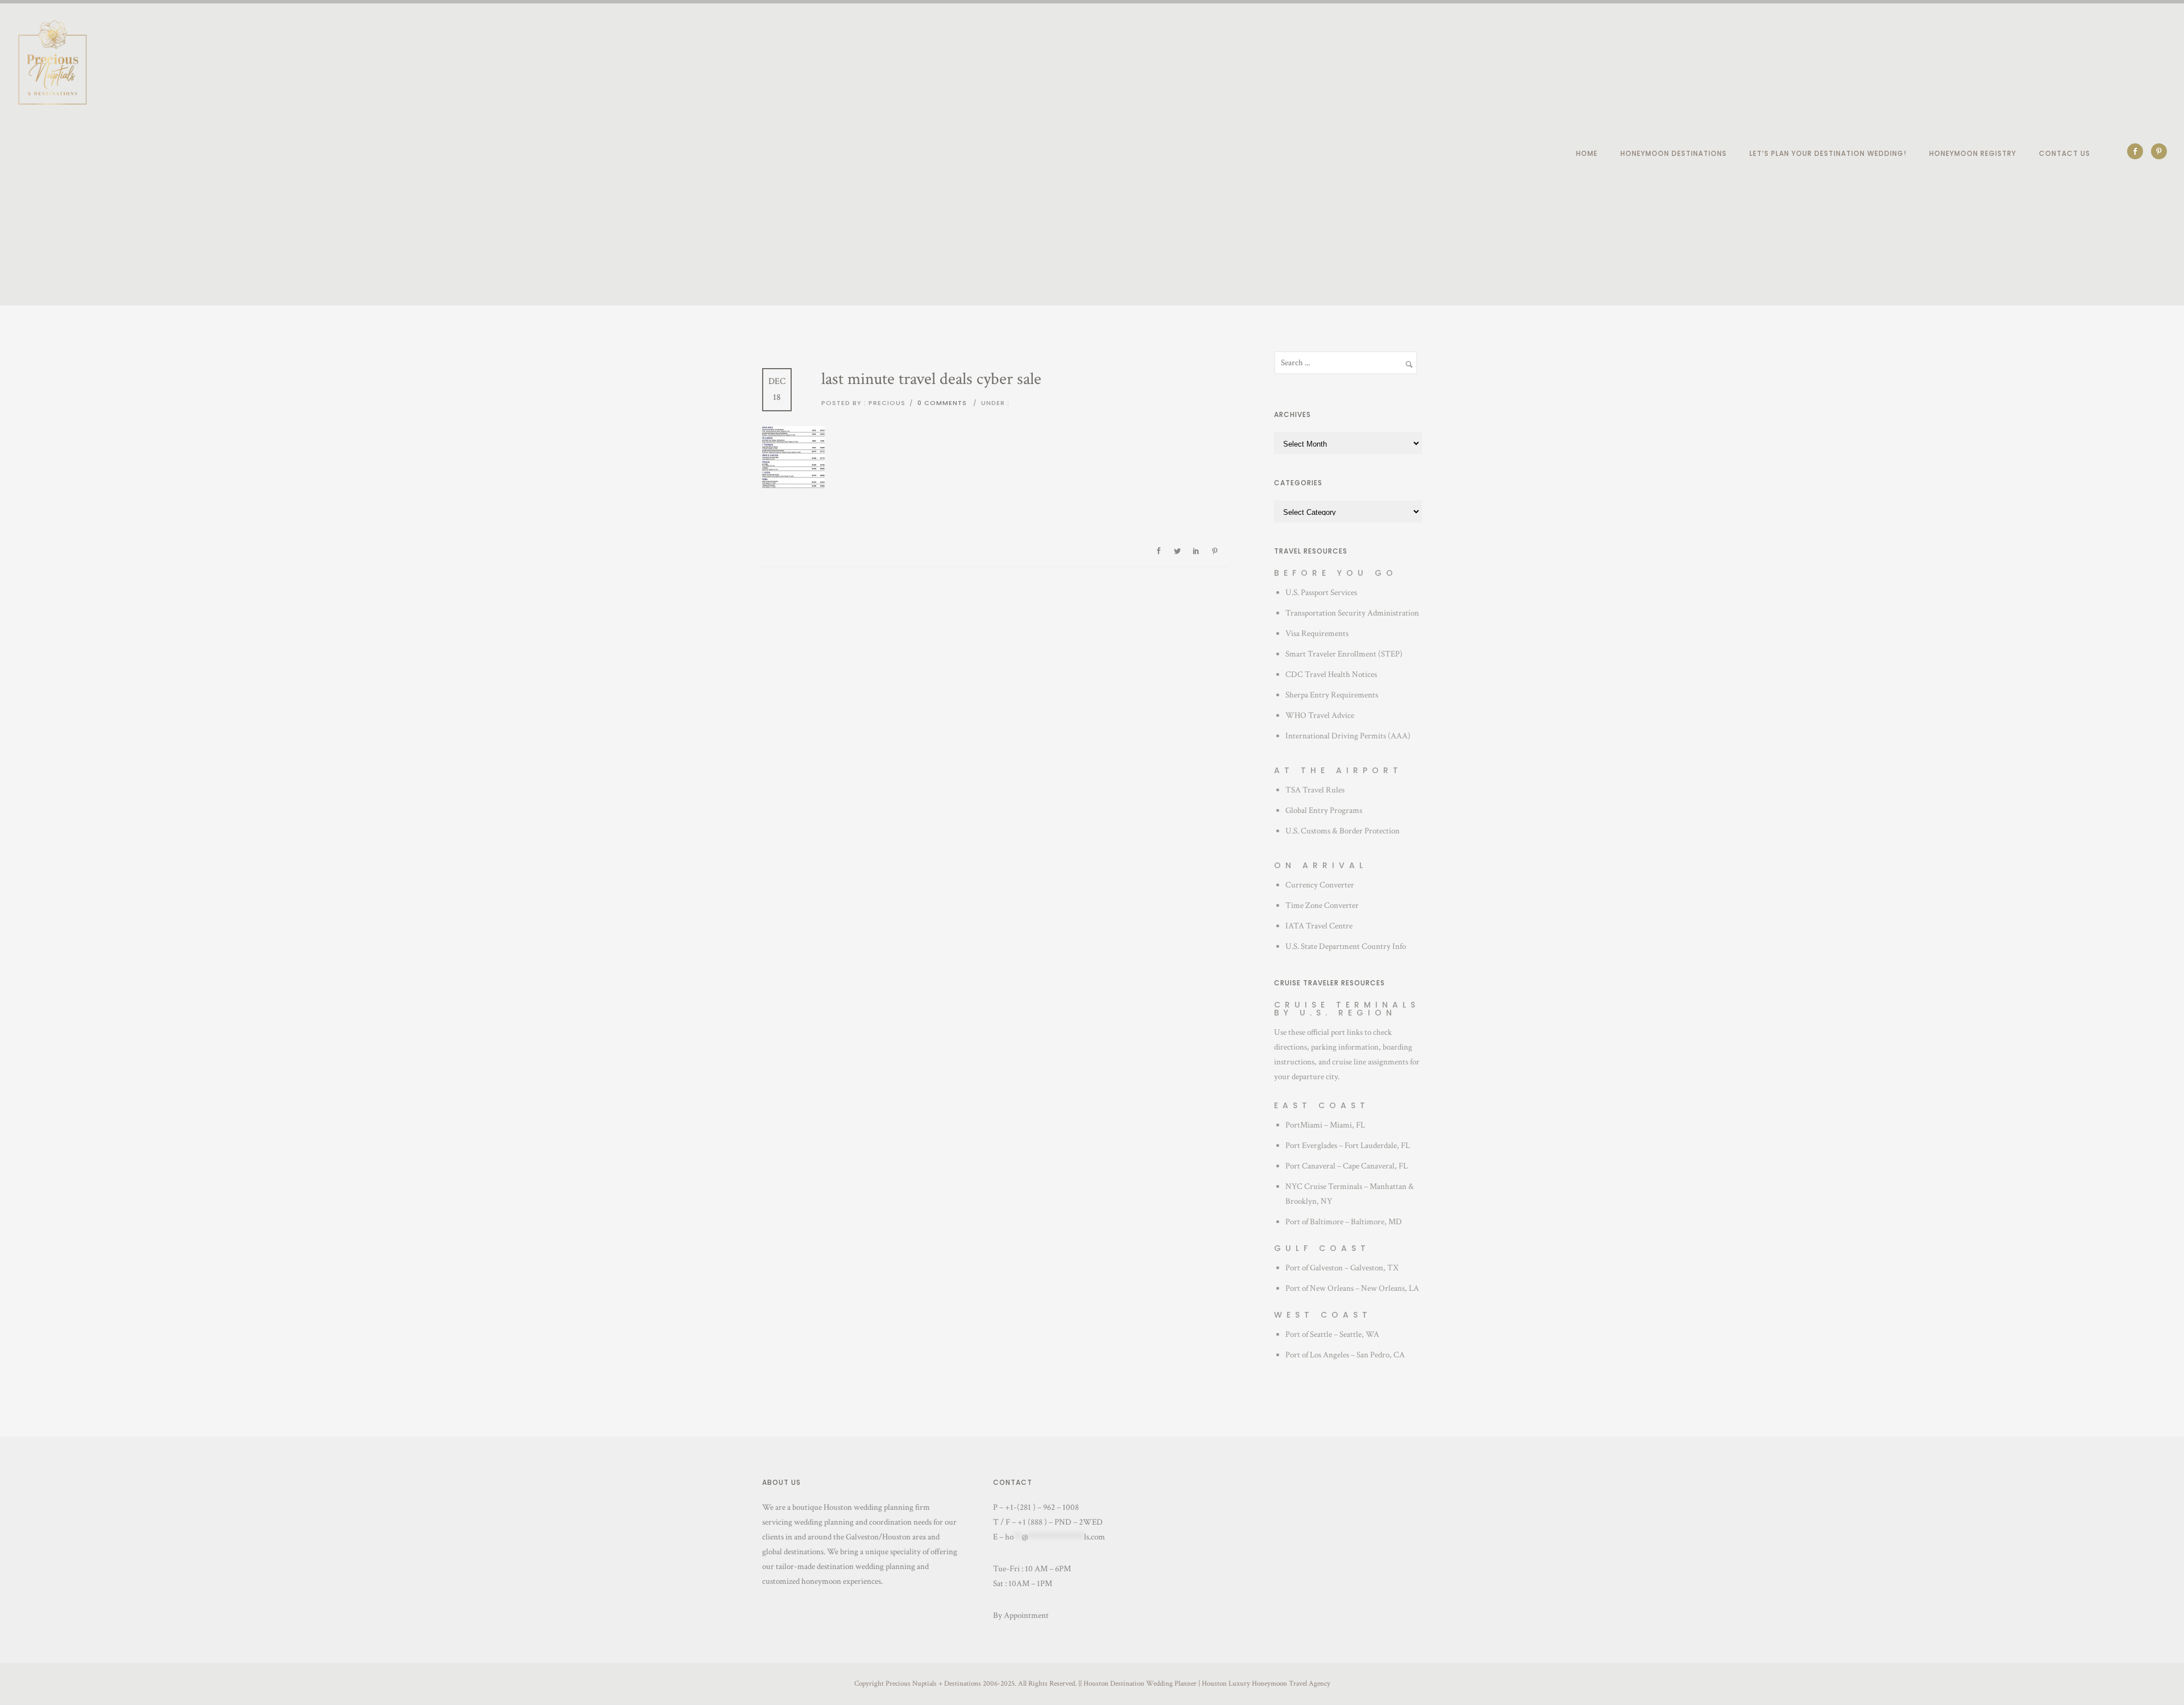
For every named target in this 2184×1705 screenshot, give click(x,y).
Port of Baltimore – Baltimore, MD (1344, 1222)
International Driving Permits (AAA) (1348, 736)
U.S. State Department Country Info (1346, 946)
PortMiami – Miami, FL (1325, 1125)
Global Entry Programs (1324, 810)
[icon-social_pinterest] (2159, 151)
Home (1587, 153)
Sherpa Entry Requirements (1332, 695)
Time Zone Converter (1322, 905)
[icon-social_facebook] (2138, 151)
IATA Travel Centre (1319, 926)
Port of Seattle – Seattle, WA (1332, 1334)
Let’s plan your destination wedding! (1828, 153)
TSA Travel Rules (1315, 790)
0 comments (942, 403)
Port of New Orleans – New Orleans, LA (1352, 1288)
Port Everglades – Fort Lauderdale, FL (1348, 1145)
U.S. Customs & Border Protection (1343, 831)
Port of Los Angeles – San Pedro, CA (1345, 1355)
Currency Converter (1320, 885)
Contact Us (2065, 153)
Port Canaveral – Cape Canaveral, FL (1347, 1166)
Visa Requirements (1317, 633)
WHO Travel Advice (1320, 715)
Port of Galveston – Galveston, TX (1342, 1268)
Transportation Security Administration (1352, 613)
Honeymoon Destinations (1674, 153)
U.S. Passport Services (1321, 593)
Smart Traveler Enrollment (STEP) (1344, 654)
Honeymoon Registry (1973, 153)
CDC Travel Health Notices (1331, 674)
